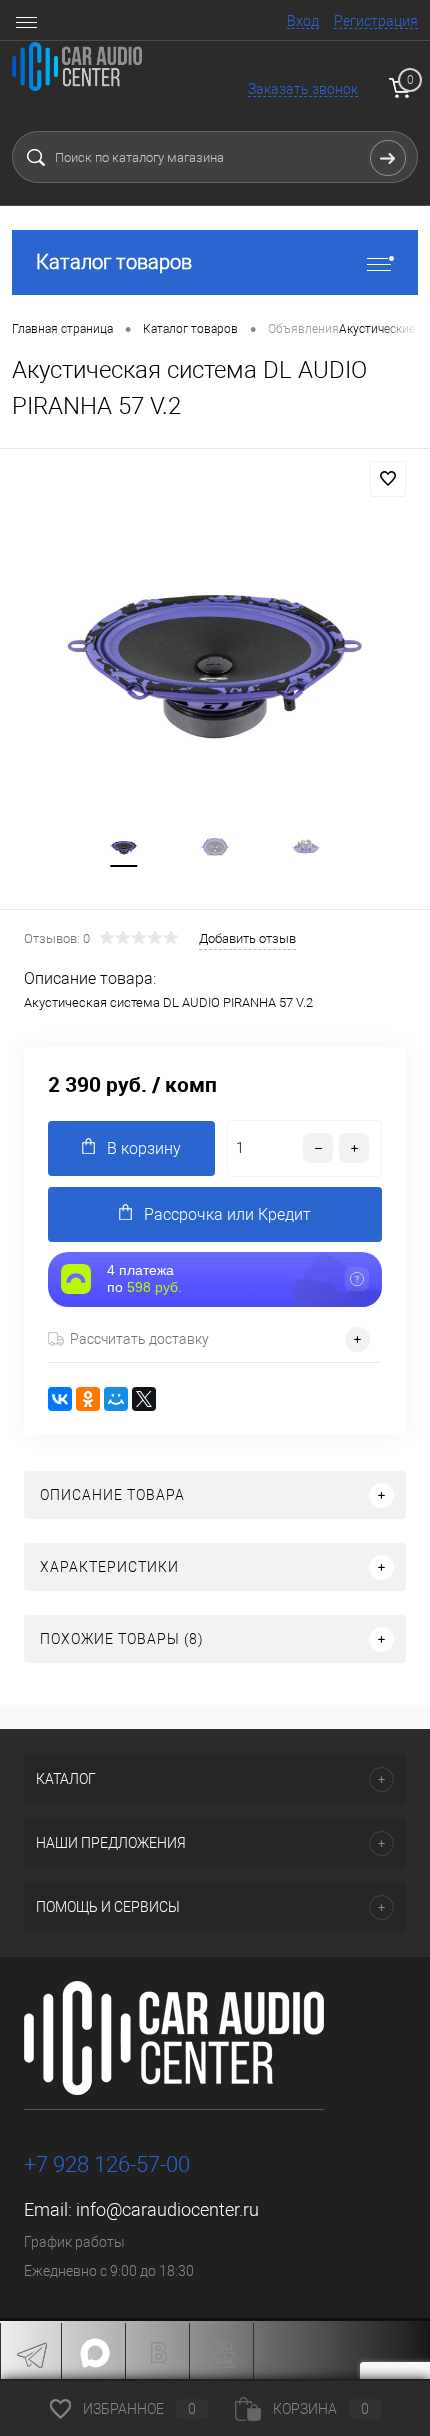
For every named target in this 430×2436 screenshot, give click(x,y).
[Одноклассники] (88, 1399)
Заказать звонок (303, 89)
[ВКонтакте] (60, 1399)
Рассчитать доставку (139, 1339)
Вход (303, 21)
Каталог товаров (114, 262)
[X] (144, 1399)
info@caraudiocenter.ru (167, 2209)
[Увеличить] (215, 658)
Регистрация (376, 21)
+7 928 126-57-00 (107, 2164)
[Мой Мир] (116, 1399)
